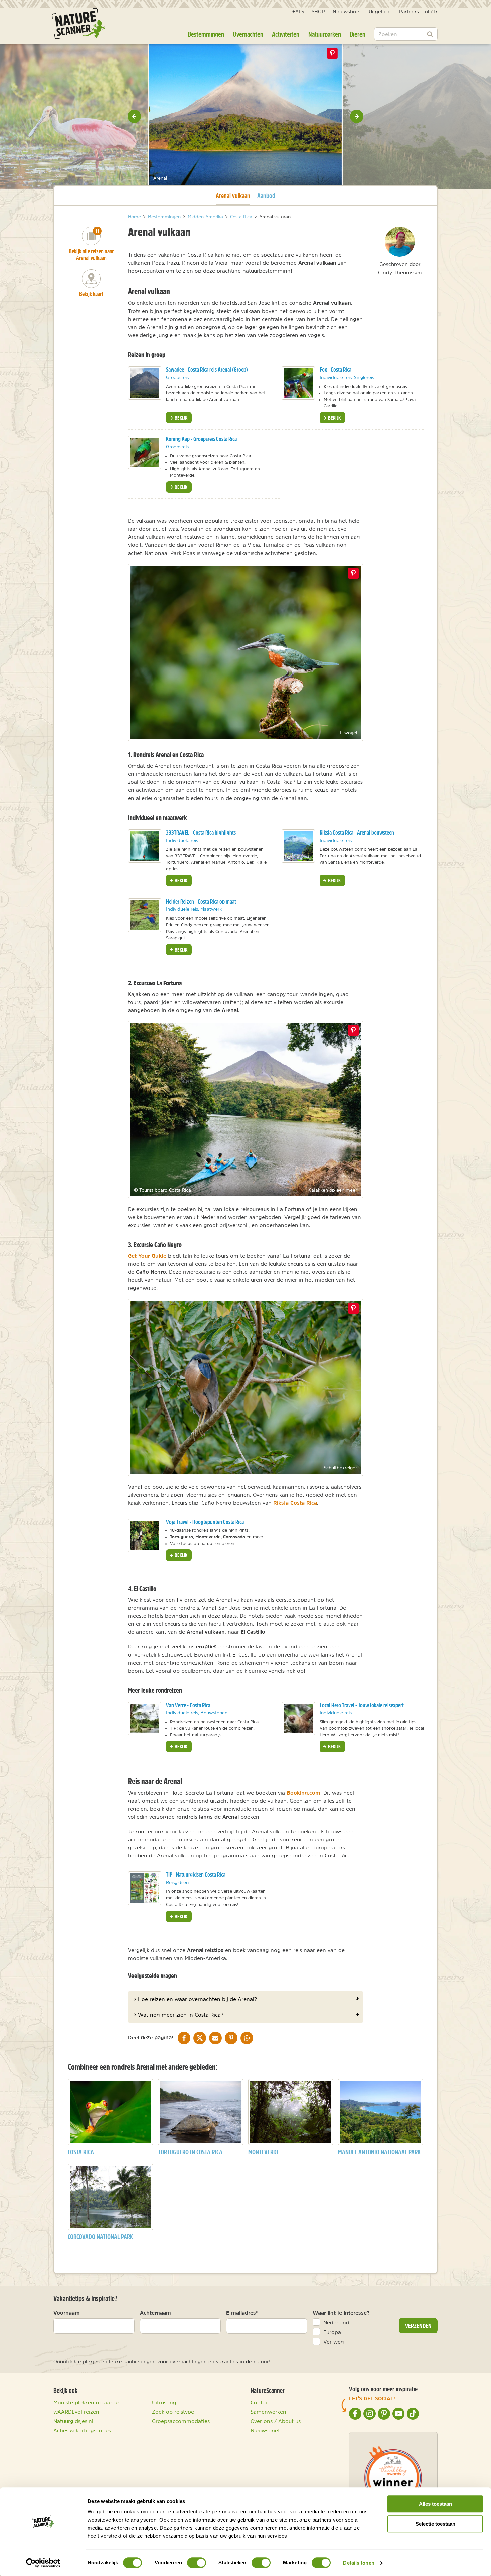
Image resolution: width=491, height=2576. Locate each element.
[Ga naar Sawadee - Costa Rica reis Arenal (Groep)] (145, 383)
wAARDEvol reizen (76, 2412)
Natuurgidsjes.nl (73, 2421)
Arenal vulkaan (233, 195)
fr (436, 12)
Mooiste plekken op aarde (86, 2402)
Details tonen (359, 2563)
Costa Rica (81, 2152)
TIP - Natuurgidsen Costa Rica (196, 1875)
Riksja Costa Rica (295, 1503)
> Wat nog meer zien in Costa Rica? (178, 2015)
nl (427, 12)
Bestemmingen (206, 34)
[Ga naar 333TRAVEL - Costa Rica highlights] (145, 846)
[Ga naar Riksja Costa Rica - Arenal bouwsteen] (298, 846)
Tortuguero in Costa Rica (190, 2152)
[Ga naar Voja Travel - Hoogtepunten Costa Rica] (145, 1536)
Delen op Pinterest (332, 53)
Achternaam (155, 2313)
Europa (332, 2332)
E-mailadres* (242, 2313)
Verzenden (418, 2326)
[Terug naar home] (78, 24)
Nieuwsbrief (347, 12)
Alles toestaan (435, 2504)
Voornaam (67, 2313)
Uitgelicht (380, 12)
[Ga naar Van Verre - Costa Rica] (145, 1719)
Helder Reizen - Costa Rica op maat (201, 902)
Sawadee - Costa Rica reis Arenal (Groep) (207, 370)
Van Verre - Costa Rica (188, 1705)
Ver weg (334, 2342)
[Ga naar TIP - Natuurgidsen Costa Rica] (145, 1888)
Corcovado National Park (100, 2237)
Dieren (358, 34)
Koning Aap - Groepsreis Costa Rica (201, 439)
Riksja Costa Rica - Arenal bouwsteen (357, 832)
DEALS (297, 12)
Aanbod (266, 195)
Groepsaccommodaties (181, 2421)
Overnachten (248, 34)
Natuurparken (325, 34)
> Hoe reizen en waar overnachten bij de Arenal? (195, 1999)
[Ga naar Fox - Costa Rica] (298, 383)
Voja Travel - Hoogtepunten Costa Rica (205, 1522)
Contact (260, 2402)
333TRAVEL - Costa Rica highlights (201, 832)
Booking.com (303, 1793)
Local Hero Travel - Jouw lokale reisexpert (362, 1705)
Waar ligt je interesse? (341, 2313)
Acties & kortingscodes (82, 2430)
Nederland (336, 2322)
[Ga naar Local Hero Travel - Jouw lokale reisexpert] (298, 1719)
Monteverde (264, 2152)
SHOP (318, 12)
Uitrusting (164, 2402)
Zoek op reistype (173, 2412)
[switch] (197, 2563)
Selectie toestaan (435, 2524)
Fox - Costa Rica (336, 370)
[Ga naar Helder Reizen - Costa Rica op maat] (145, 915)
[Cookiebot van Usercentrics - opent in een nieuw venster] (43, 2563)
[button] (134, 116)
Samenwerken (268, 2412)
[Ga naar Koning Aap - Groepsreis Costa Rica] (145, 452)
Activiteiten (286, 34)
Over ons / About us (276, 2421)
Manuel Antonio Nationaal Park (379, 2152)
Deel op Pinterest (353, 573)
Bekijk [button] (181, 418)
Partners (409, 12)
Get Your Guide (147, 1256)
